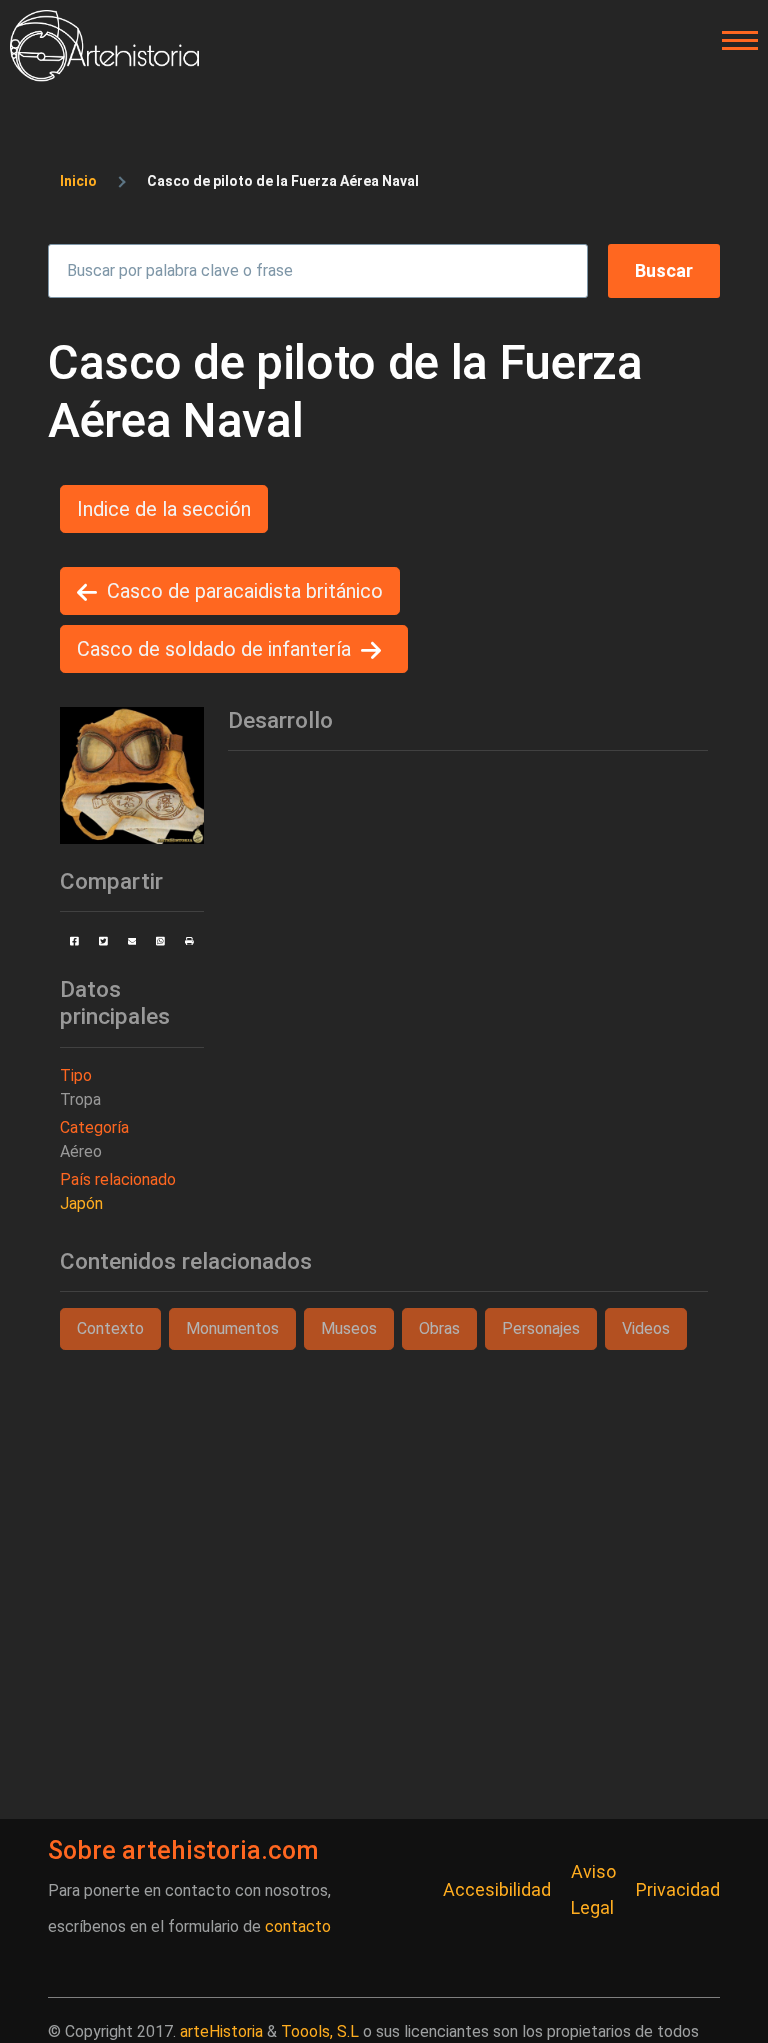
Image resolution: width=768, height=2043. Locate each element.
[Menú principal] (734, 41)
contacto (298, 1926)
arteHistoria (221, 2031)
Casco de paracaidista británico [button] (245, 591)
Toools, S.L (320, 2031)
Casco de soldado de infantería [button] (214, 649)
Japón (81, 1203)
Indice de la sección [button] (164, 509)
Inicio (78, 181)
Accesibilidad (497, 1889)
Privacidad (678, 1889)
